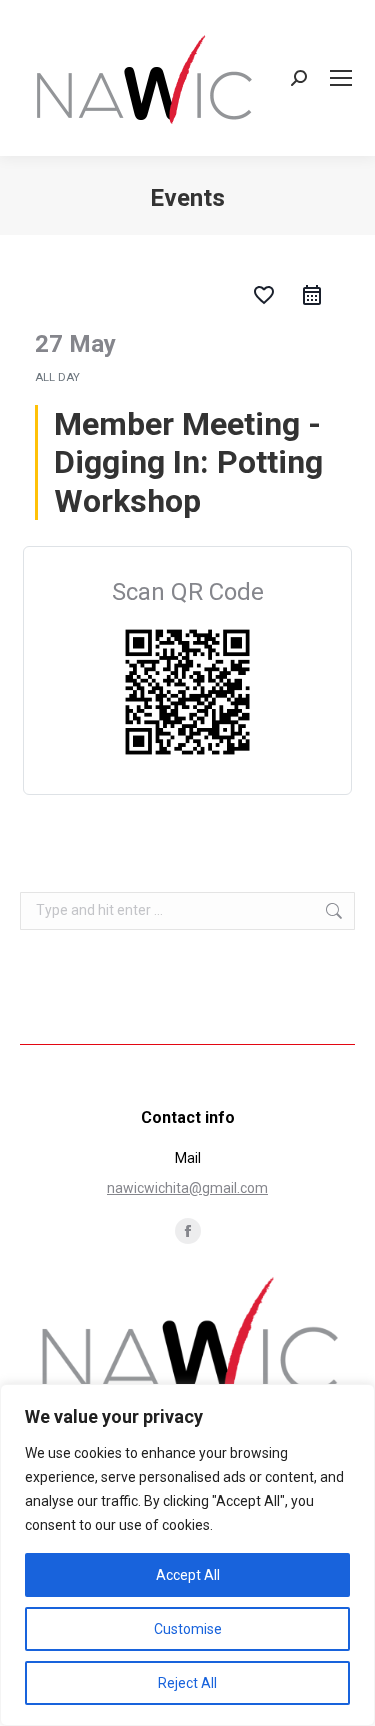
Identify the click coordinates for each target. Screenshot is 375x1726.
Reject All (187, 1683)
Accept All (188, 1575)
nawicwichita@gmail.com (187, 1188)
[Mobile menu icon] (341, 78)
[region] (187, 1555)
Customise (188, 1629)
